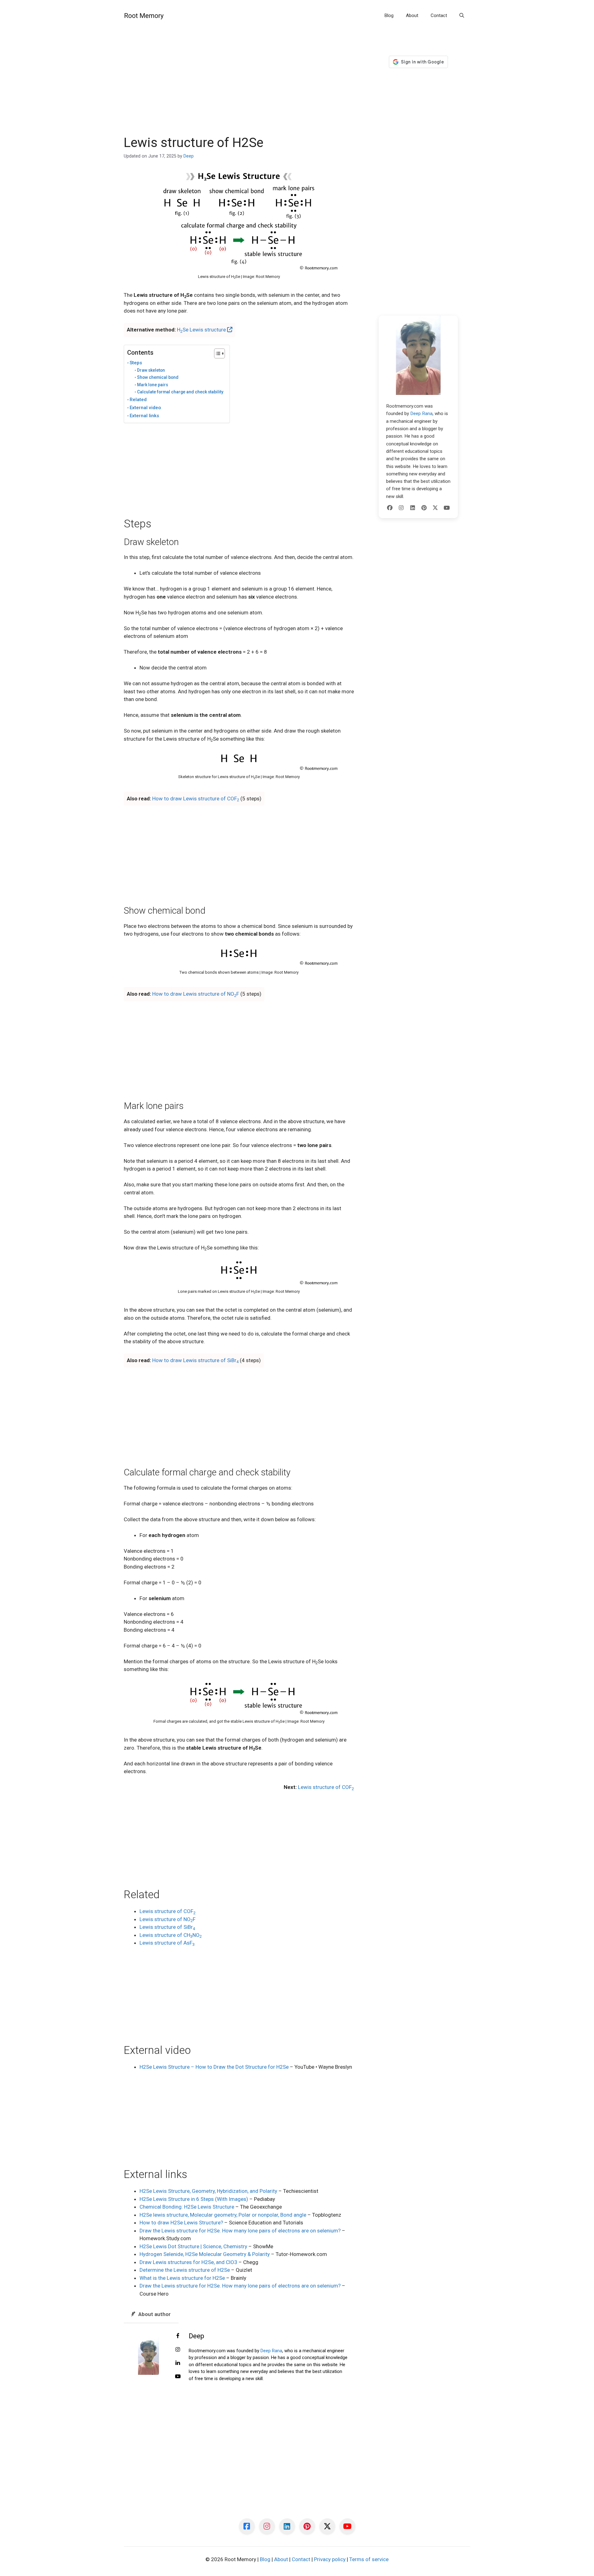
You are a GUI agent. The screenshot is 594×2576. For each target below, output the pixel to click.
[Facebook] (390, 508)
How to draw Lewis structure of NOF (196, 994)
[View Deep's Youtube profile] (178, 2377)
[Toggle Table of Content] (216, 353)
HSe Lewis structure (202, 330)
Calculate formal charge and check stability (180, 392)
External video (145, 408)
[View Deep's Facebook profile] (178, 2336)
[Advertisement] (239, 89)
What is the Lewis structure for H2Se (182, 2278)
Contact (439, 15)
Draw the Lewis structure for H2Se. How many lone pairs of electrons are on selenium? (240, 2231)
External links (144, 416)
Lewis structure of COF (326, 1787)
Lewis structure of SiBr (167, 1927)
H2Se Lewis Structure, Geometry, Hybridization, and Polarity (208, 2191)
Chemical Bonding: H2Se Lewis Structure (187, 2207)
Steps (136, 363)
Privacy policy (330, 2559)
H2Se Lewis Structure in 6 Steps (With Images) (194, 2199)
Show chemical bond (158, 377)
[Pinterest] (424, 508)
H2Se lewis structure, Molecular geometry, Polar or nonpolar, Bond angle (223, 2215)
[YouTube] (447, 508)
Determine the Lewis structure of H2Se (185, 2270)
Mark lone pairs (153, 385)
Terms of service (369, 2559)
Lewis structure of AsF (167, 1943)
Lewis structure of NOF (168, 1919)
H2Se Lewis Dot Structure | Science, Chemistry (193, 2246)
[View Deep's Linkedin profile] (178, 2363)
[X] (435, 508)
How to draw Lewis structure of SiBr (195, 1360)
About (412, 15)
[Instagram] (401, 508)
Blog (389, 15)
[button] (462, 15)
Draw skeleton (151, 370)
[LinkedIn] (413, 508)
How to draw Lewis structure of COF (196, 799)
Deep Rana (271, 2351)
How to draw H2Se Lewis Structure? (181, 2223)
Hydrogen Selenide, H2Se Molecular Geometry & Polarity (205, 2254)
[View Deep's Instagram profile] (178, 2350)
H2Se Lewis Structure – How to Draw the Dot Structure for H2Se (214, 2067)
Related (138, 400)
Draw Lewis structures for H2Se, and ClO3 (188, 2262)
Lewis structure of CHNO (171, 1935)
